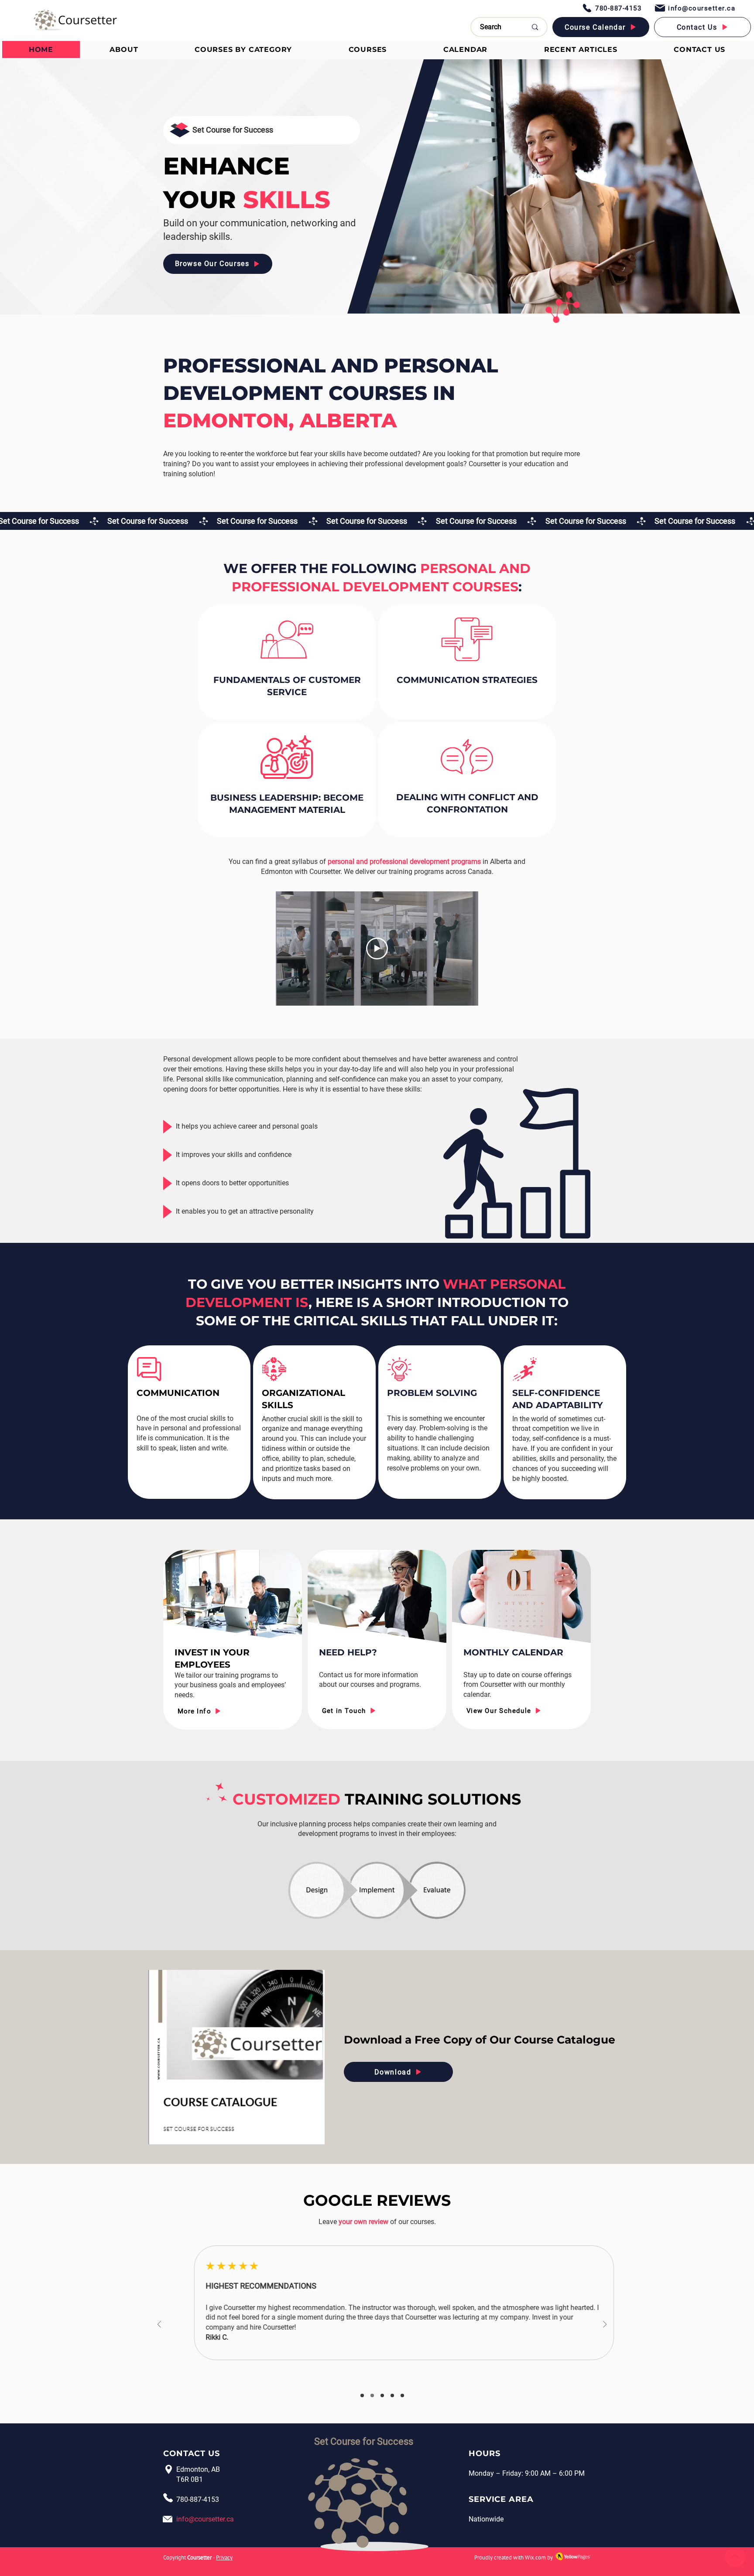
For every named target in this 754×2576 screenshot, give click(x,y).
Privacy (224, 2557)
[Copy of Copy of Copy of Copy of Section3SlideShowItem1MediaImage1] (402, 2395)
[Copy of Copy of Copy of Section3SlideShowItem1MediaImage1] (392, 2395)
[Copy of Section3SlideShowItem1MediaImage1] (372, 2395)
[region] (233, 1640)
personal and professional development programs (404, 862)
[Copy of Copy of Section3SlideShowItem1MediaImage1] (382, 2395)
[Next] (605, 2325)
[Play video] (377, 949)
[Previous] (159, 2325)
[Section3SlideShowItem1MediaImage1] (362, 2395)
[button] (243, 49)
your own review (363, 2222)
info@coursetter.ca (205, 2519)
